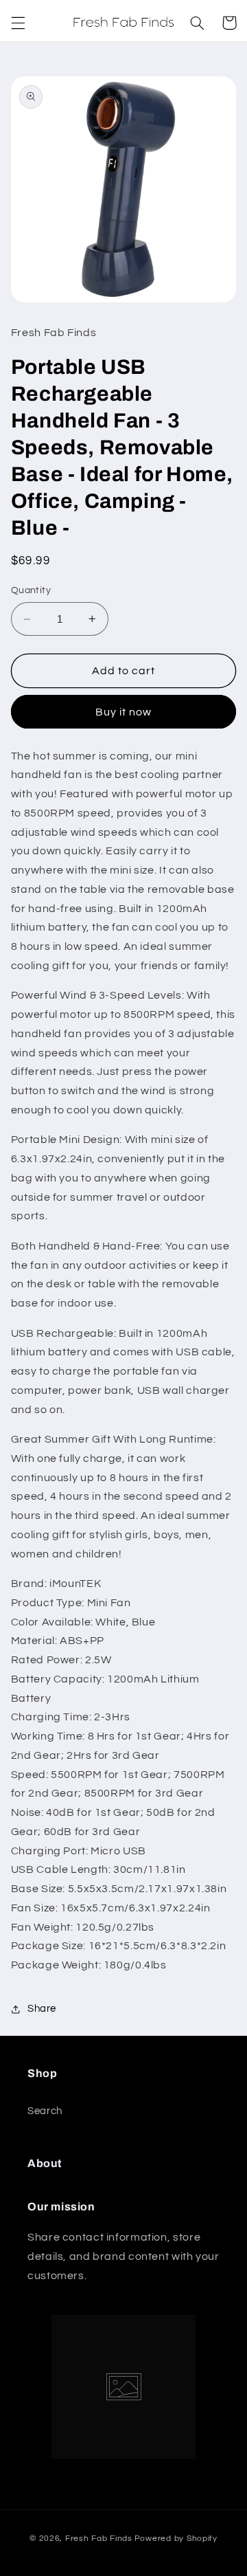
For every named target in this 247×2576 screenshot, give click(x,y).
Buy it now (124, 712)
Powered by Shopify (176, 2539)
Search (45, 2111)
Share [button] (42, 2009)
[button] (18, 23)
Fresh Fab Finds (99, 2539)
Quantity (31, 590)
